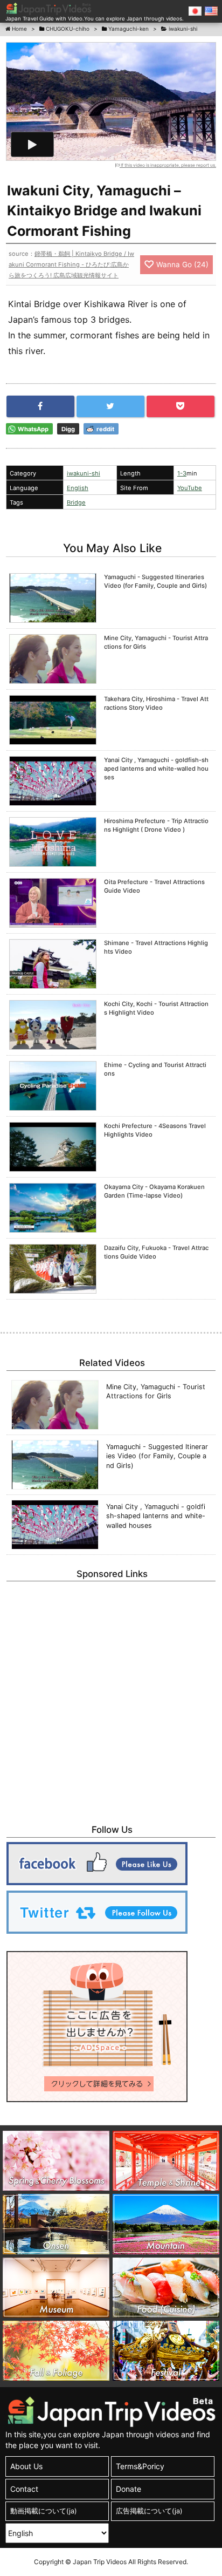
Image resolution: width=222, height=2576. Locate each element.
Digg (68, 429)
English (78, 488)
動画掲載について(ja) (44, 2511)
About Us (26, 2466)
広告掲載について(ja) (149, 2511)
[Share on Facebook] (40, 406)
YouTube (190, 488)
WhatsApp (33, 429)
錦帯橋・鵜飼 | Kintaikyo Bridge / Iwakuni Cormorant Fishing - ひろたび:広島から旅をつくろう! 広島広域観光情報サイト (71, 264)
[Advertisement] (111, 1697)
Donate (129, 2489)
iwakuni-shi (84, 473)
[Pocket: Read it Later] (181, 406)
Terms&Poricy (140, 2466)
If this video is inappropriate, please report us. (168, 165)
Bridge (76, 502)
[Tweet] (110, 406)
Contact (24, 2489)
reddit (105, 429)
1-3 (182, 473)
